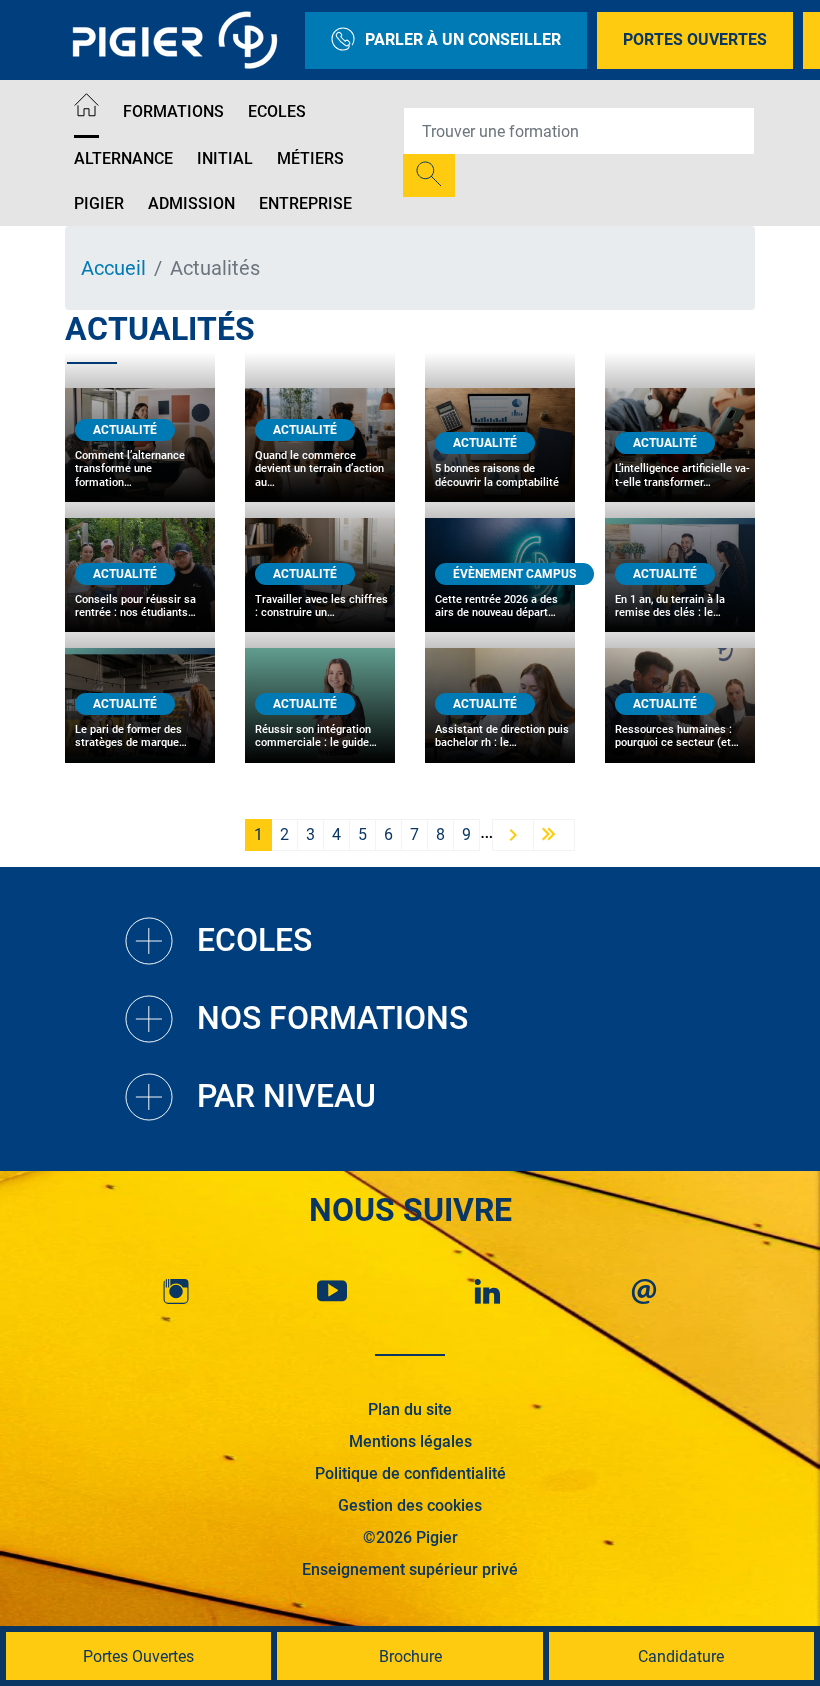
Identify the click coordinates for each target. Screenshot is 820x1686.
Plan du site (410, 1409)
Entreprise (305, 203)
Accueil (113, 268)
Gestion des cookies (410, 1505)
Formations (173, 111)
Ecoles (277, 111)
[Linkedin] (488, 1291)
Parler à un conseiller (463, 39)
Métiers (310, 158)
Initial (225, 158)
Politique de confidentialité (410, 1473)
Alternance (123, 158)
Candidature (681, 1656)
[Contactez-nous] (644, 1291)
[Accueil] (86, 108)
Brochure (410, 1656)
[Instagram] (176, 1291)
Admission (191, 203)
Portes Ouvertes (695, 39)
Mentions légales (410, 1441)
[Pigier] (180, 40)
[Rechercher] (429, 175)
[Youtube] (332, 1291)
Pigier (99, 203)
